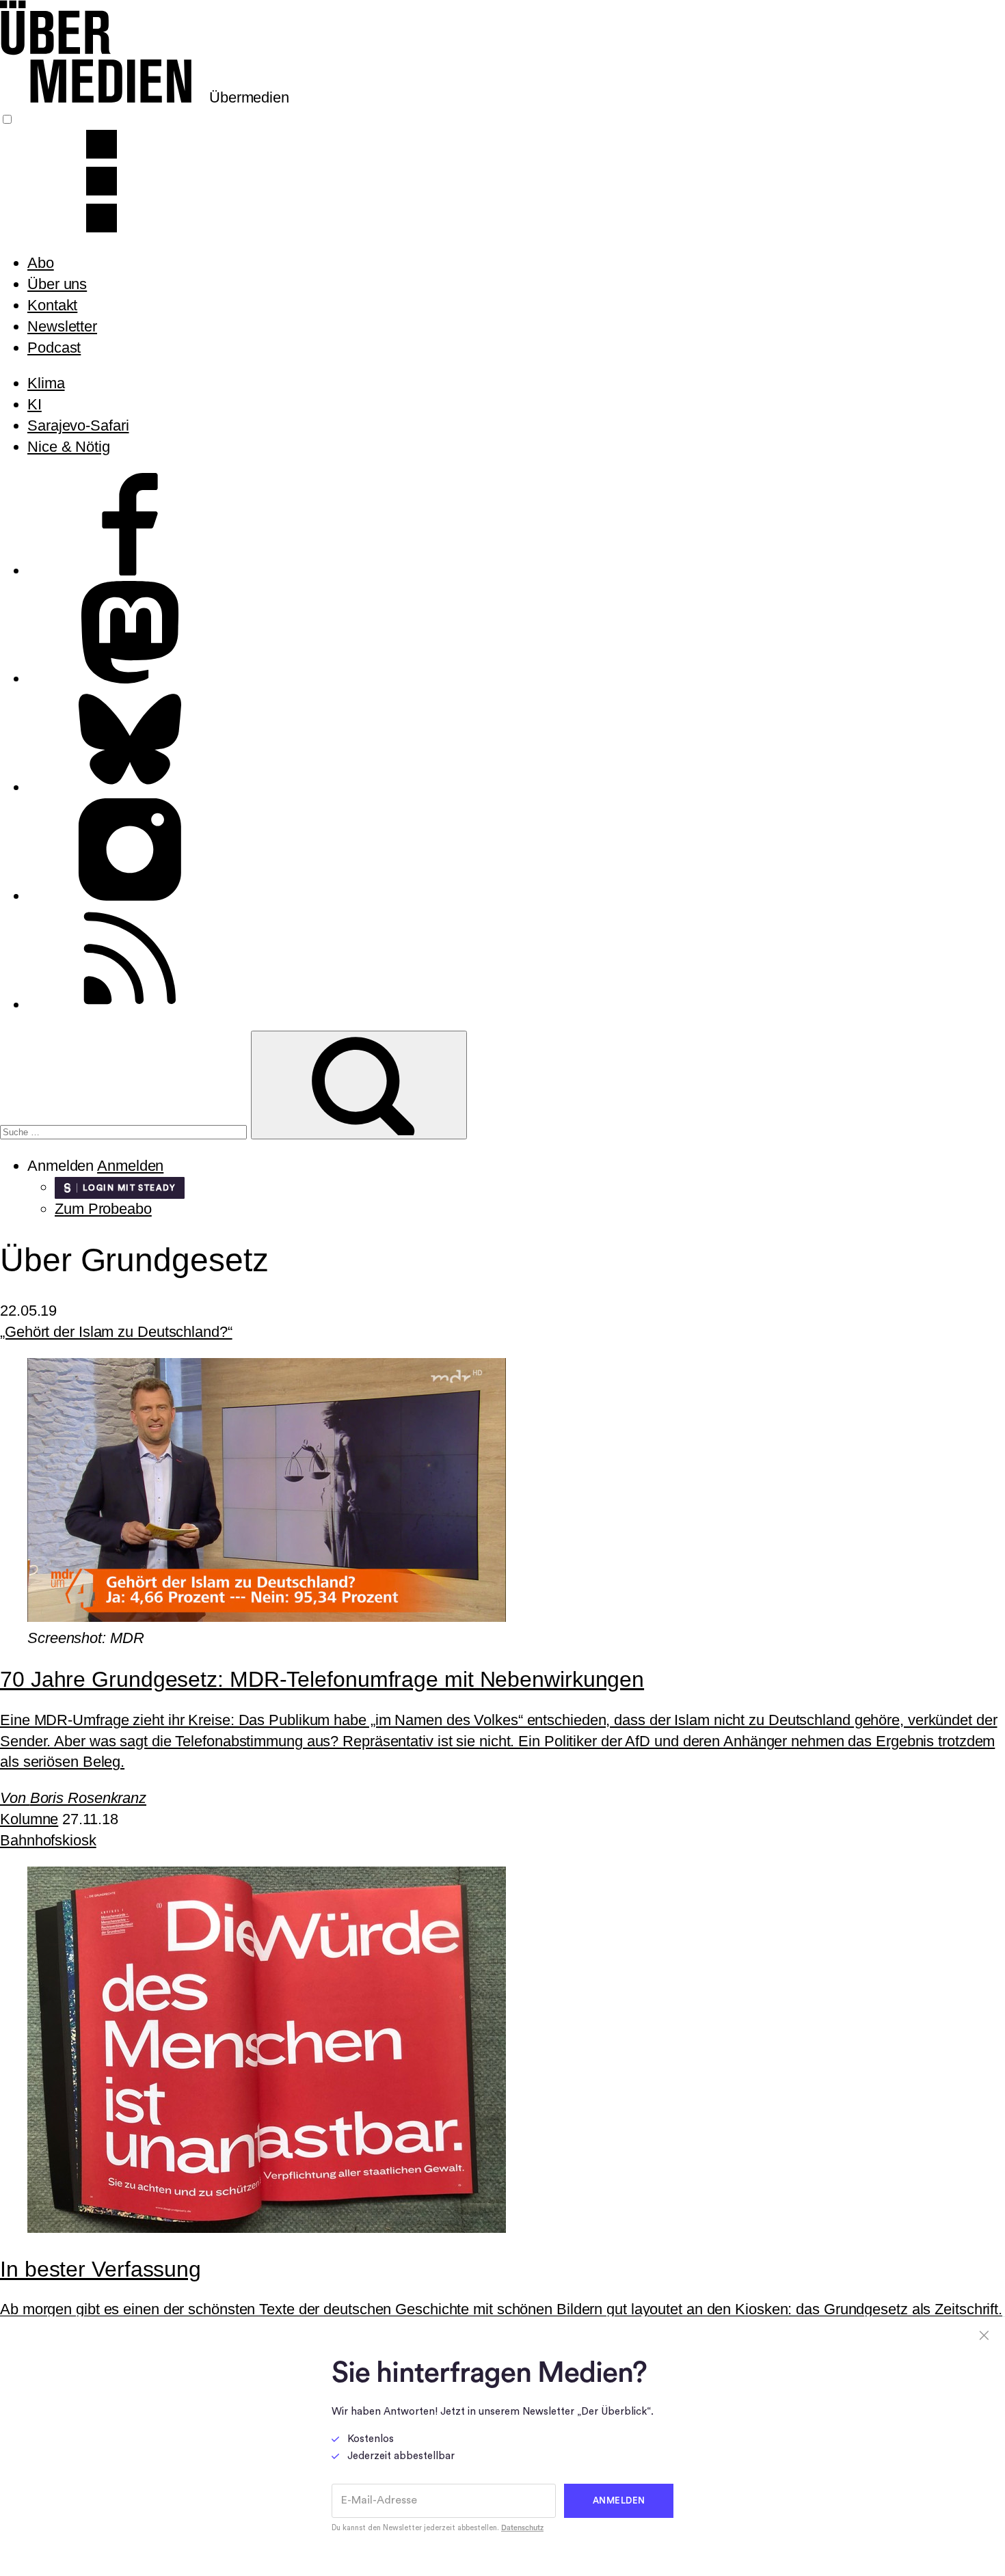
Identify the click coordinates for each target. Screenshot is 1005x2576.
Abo (41, 263)
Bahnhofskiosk (48, 1840)
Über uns (57, 284)
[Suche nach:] (125, 1130)
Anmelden (130, 1166)
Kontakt (52, 305)
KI (35, 404)
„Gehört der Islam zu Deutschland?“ (116, 1332)
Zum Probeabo (103, 1209)
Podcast (54, 348)
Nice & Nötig (69, 447)
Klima (46, 383)
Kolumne (29, 1819)
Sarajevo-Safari (78, 425)
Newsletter (62, 326)
